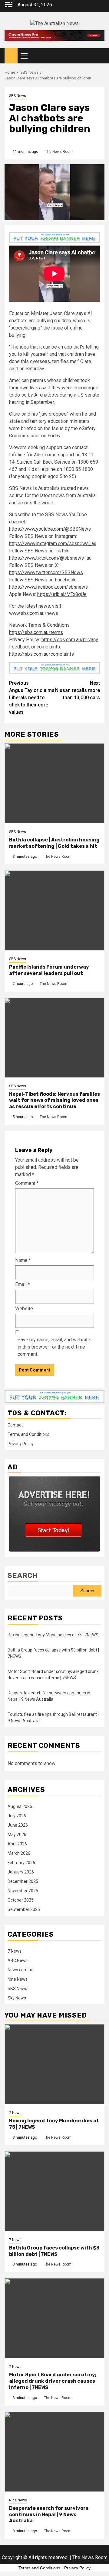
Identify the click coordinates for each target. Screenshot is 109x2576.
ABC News (18, 1960)
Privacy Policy (21, 1444)
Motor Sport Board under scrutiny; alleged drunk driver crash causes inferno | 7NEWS (53, 2381)
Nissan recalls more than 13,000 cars (78, 690)
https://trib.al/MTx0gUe (62, 594)
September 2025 (24, 1909)
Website (24, 1309)
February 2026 (21, 1863)
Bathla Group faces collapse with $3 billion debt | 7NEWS (54, 2251)
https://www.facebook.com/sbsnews (48, 587)
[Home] (11, 56)
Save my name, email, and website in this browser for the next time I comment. (54, 1347)
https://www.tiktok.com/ (35, 558)
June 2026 (18, 1825)
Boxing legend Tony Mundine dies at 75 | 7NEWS (53, 1635)
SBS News (18, 96)
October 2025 (21, 1900)
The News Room (59, 152)
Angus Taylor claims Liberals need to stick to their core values (32, 698)
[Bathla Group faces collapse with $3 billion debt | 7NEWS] (54, 2191)
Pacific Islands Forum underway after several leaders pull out (49, 970)
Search (23, 1576)
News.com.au (20, 1970)
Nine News (18, 1979)
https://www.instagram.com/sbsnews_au (53, 544)
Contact (15, 1425)
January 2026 (21, 1872)
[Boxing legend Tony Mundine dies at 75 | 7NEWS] (54, 2064)
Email (23, 1284)
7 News (15, 1951)
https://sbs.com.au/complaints (41, 654)
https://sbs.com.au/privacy (70, 640)
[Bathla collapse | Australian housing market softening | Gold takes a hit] (54, 783)
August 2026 (20, 1806)
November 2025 (23, 1891)
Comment (27, 1183)
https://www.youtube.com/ (37, 529)
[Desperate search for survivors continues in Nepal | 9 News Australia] (54, 2452)
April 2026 (17, 1844)
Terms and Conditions (28, 1434)
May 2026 (17, 1835)
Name (23, 1260)
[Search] (100, 56)
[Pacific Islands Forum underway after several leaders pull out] (54, 910)
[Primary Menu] (27, 56)
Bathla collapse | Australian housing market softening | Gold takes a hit (54, 843)
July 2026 (17, 1816)
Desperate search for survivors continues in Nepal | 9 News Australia (49, 2515)
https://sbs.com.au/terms (36, 632)
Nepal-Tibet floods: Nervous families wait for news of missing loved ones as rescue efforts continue (54, 1100)
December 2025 (23, 1881)
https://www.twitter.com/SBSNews (46, 572)
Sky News (17, 1998)
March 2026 (19, 1853)
